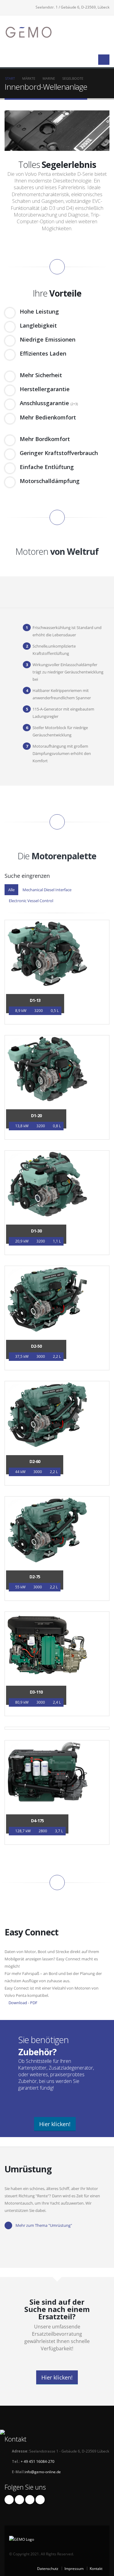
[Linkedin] (9, 2500)
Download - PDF (22, 2003)
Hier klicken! (55, 2124)
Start (10, 78)
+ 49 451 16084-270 (37, 2461)
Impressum (74, 2568)
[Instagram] (30, 2500)
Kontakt (96, 2568)
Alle (11, 890)
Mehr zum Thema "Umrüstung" (44, 2225)
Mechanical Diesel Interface (47, 890)
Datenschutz (48, 2568)
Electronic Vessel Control (31, 901)
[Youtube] (19, 2500)
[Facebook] (40, 2500)
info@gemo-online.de (43, 2472)
